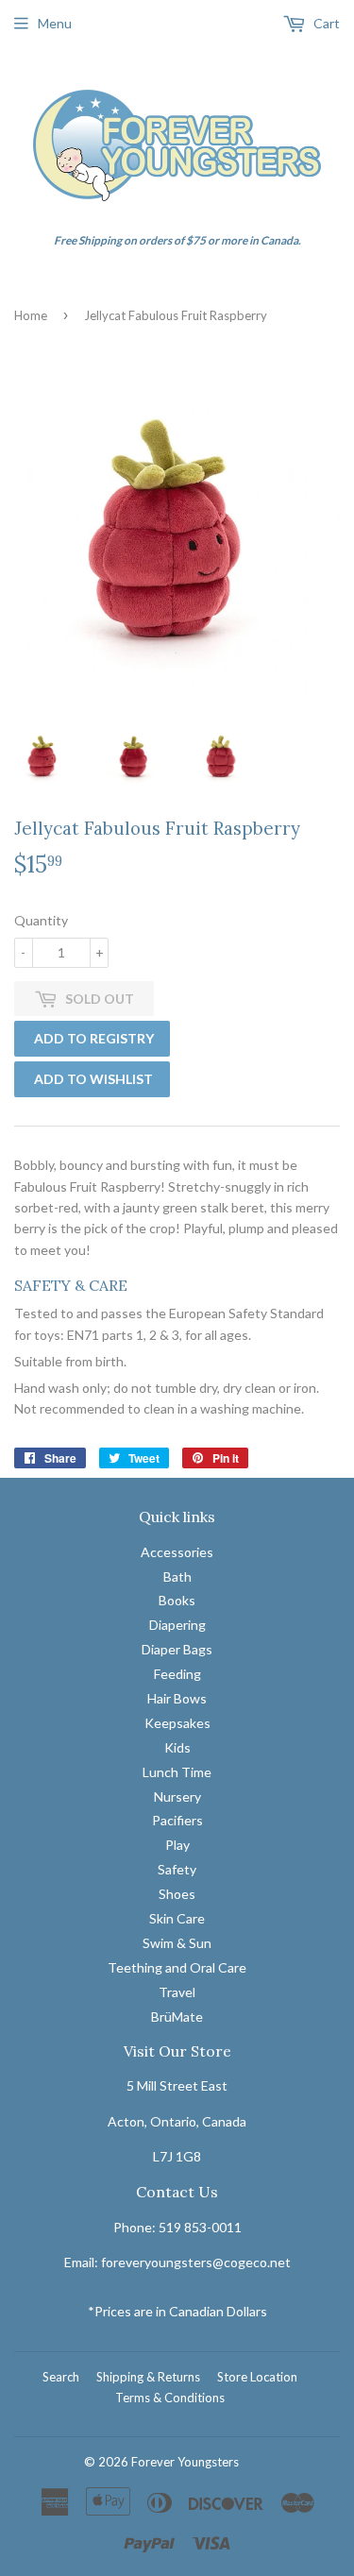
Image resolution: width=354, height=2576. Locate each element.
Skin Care (177, 1918)
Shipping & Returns (148, 2377)
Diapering (177, 1625)
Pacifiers (177, 1820)
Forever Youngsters (185, 2462)
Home (31, 315)
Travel (177, 1992)
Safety (177, 1869)
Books (177, 1600)
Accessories (177, 1552)
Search (61, 2377)
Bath (177, 1576)
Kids (177, 1747)
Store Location (257, 2377)
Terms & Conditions (170, 2398)
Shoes (177, 1894)
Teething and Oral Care (177, 1967)
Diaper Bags (177, 1649)
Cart (325, 23)
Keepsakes (177, 1723)
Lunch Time (177, 1772)
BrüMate (177, 2017)
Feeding (177, 1674)
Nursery (177, 1796)
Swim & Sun (177, 1943)
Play (177, 1845)
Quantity (41, 920)
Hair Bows (177, 1698)
